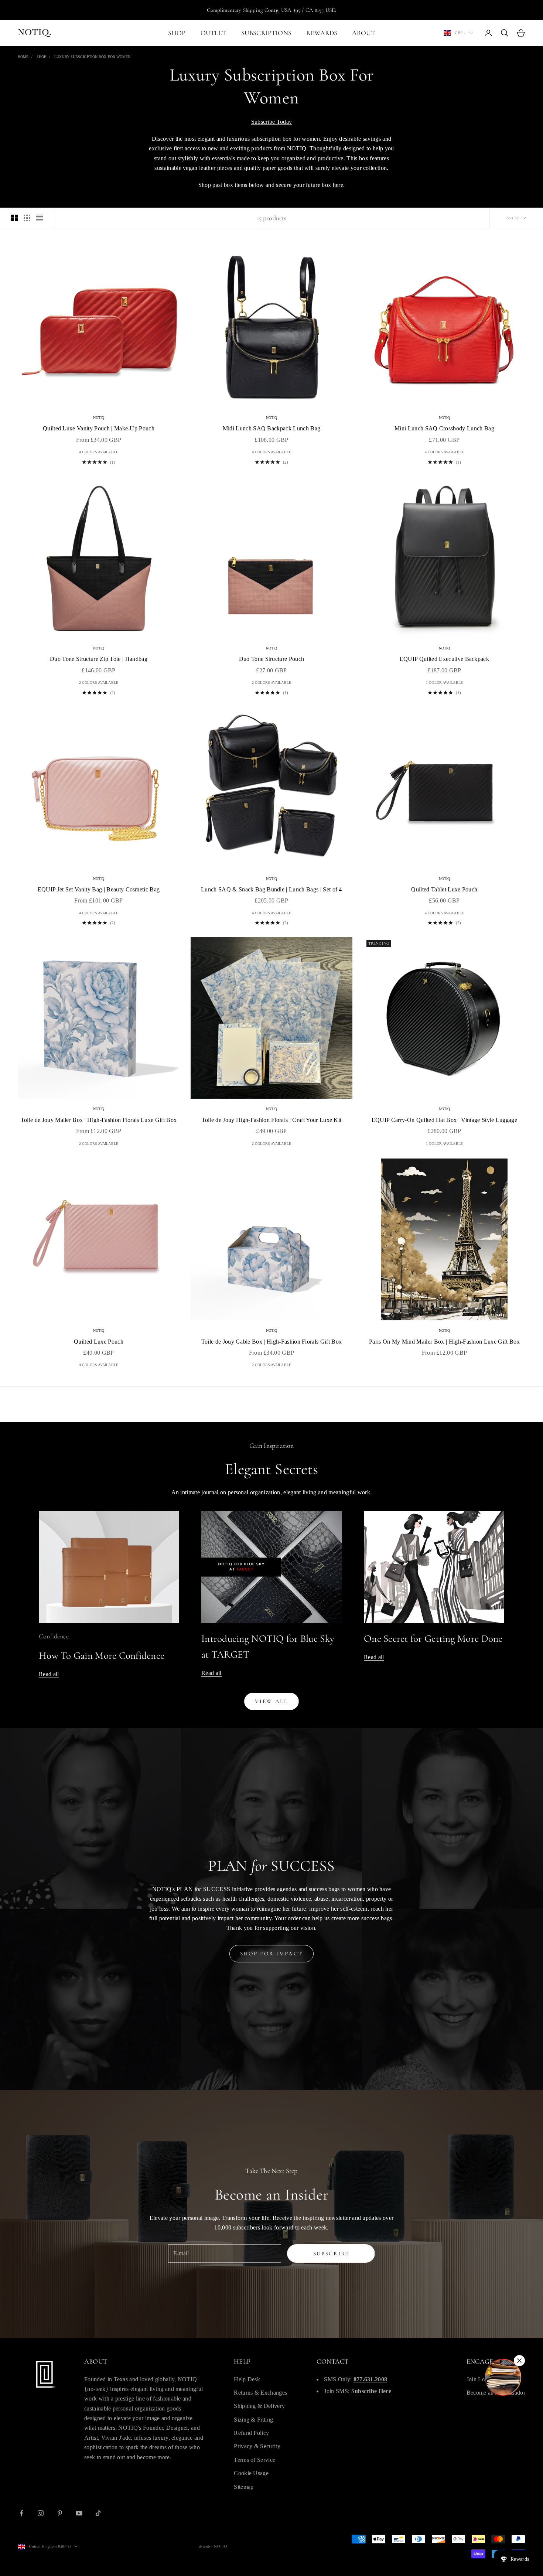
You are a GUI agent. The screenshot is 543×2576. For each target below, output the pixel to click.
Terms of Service (255, 2460)
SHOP (177, 33)
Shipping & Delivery (259, 2406)
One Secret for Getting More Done (433, 1639)
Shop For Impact (272, 1954)
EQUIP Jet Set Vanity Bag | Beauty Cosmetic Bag (99, 889)
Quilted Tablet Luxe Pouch (444, 889)
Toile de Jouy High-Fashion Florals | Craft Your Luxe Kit (272, 1120)
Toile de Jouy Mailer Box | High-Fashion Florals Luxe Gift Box (99, 1120)
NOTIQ (99, 418)
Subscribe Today (272, 122)
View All (271, 1701)
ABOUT (363, 33)
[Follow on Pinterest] (60, 2513)
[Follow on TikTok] (98, 2513)
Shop (41, 57)
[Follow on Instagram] (41, 2513)
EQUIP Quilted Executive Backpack (444, 659)
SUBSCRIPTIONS (266, 33)
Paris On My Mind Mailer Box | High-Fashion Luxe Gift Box (444, 1342)
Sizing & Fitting (253, 2420)
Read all (49, 1674)
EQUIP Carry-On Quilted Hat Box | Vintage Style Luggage (444, 1120)
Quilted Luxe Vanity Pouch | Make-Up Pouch (99, 428)
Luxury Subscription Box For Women (92, 57)
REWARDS (322, 33)
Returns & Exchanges (260, 2393)
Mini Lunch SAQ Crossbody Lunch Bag (444, 428)
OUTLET (214, 33)
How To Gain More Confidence (102, 1656)
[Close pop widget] (519, 2361)
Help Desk (247, 2379)
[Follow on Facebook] (21, 2513)
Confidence (54, 1636)
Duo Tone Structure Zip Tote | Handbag (99, 659)
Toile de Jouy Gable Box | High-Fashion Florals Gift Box (272, 1342)
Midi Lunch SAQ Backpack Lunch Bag (272, 428)
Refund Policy (251, 2433)
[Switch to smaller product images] (27, 218)
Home (23, 57)
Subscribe (331, 2253)
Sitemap (244, 2487)
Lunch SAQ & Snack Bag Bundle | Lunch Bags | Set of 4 (271, 889)
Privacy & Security (257, 2446)
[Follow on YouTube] (79, 2513)
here (338, 185)
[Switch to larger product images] (14, 218)
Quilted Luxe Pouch (99, 1342)
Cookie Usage (251, 2473)
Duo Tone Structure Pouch (272, 659)
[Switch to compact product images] (40, 218)
